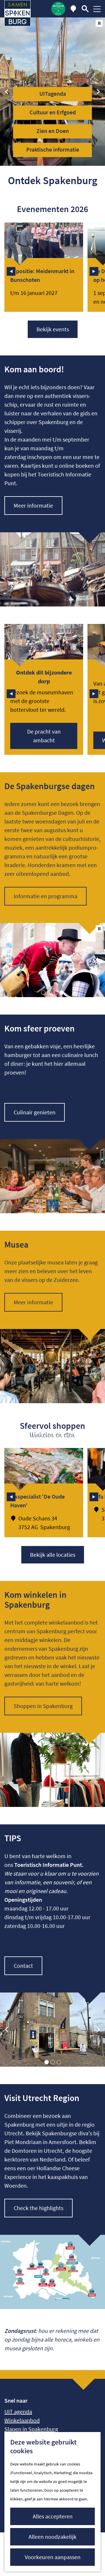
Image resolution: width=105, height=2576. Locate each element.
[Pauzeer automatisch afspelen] (99, 23)
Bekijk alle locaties (53, 1555)
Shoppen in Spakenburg (43, 1706)
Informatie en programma (45, 896)
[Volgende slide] (98, 92)
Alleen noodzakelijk (52, 2537)
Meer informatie (33, 505)
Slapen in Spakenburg (31, 2429)
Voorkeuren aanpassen (53, 2557)
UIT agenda (18, 2412)
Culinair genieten (35, 1112)
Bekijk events (53, 329)
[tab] (43, 993)
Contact (23, 1966)
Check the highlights (38, 2208)
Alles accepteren (53, 2516)
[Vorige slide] (7, 92)
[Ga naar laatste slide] (11, 271)
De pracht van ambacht (44, 736)
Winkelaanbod (22, 2420)
